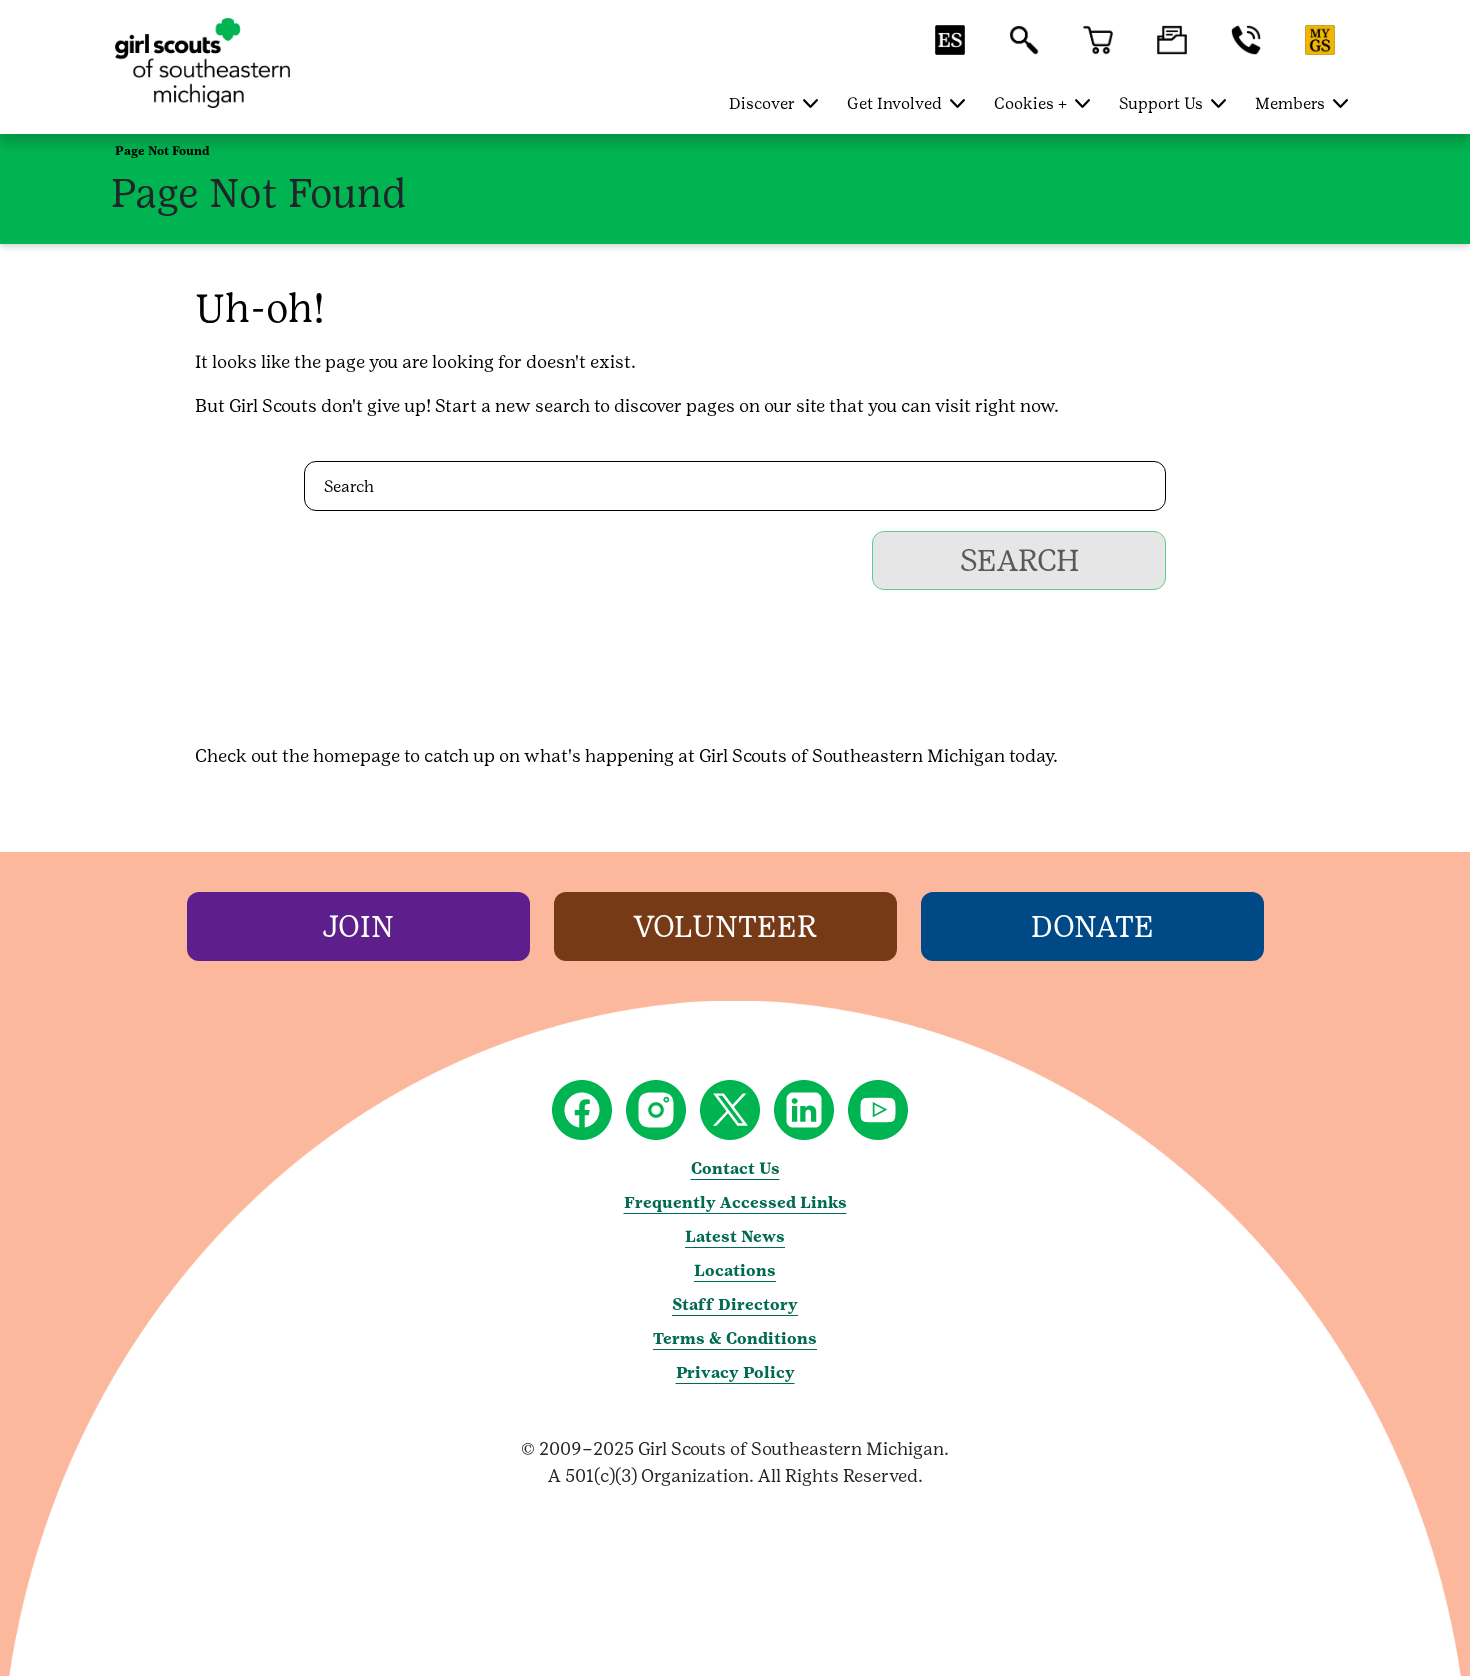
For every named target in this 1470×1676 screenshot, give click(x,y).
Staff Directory (735, 1304)
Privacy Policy (735, 1372)
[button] (950, 49)
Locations (735, 1270)
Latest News (735, 1236)
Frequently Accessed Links (735, 1202)
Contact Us (735, 1168)
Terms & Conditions (735, 1338)
